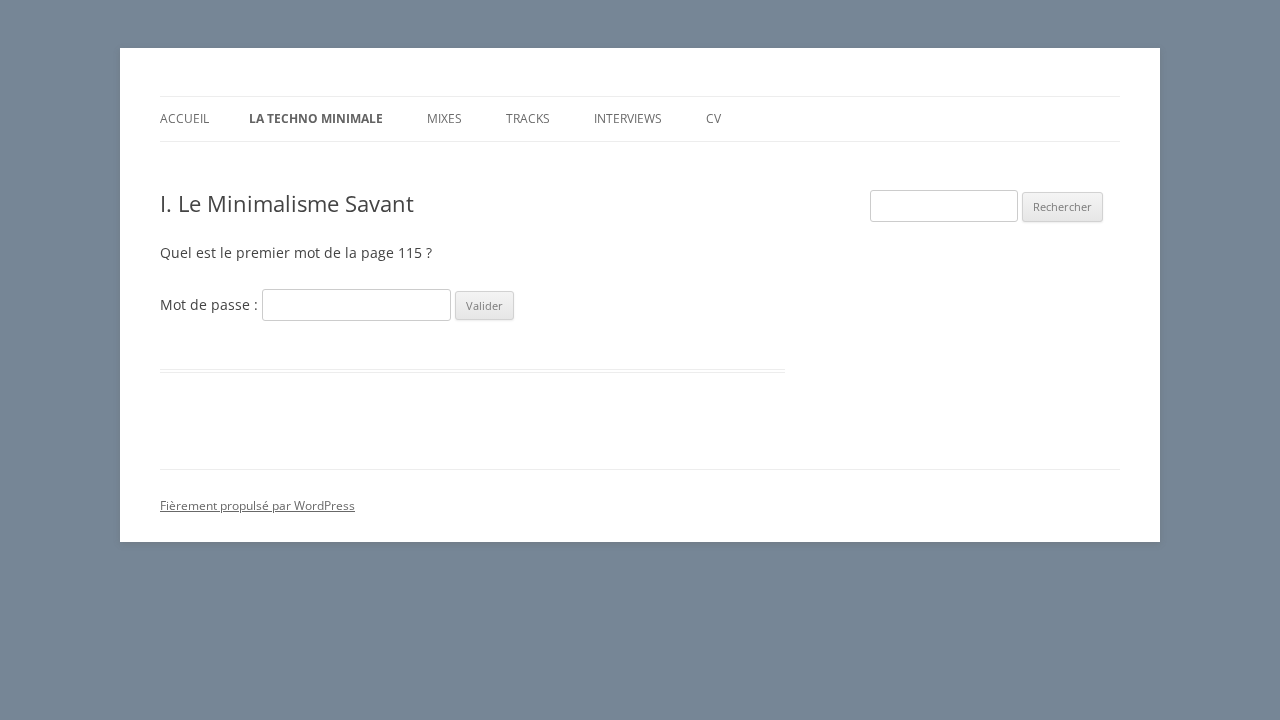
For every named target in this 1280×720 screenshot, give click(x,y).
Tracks (528, 118)
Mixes (444, 118)
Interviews (628, 118)
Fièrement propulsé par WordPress (257, 505)
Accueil (184, 118)
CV (713, 118)
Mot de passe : (211, 304)
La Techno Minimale (316, 118)
